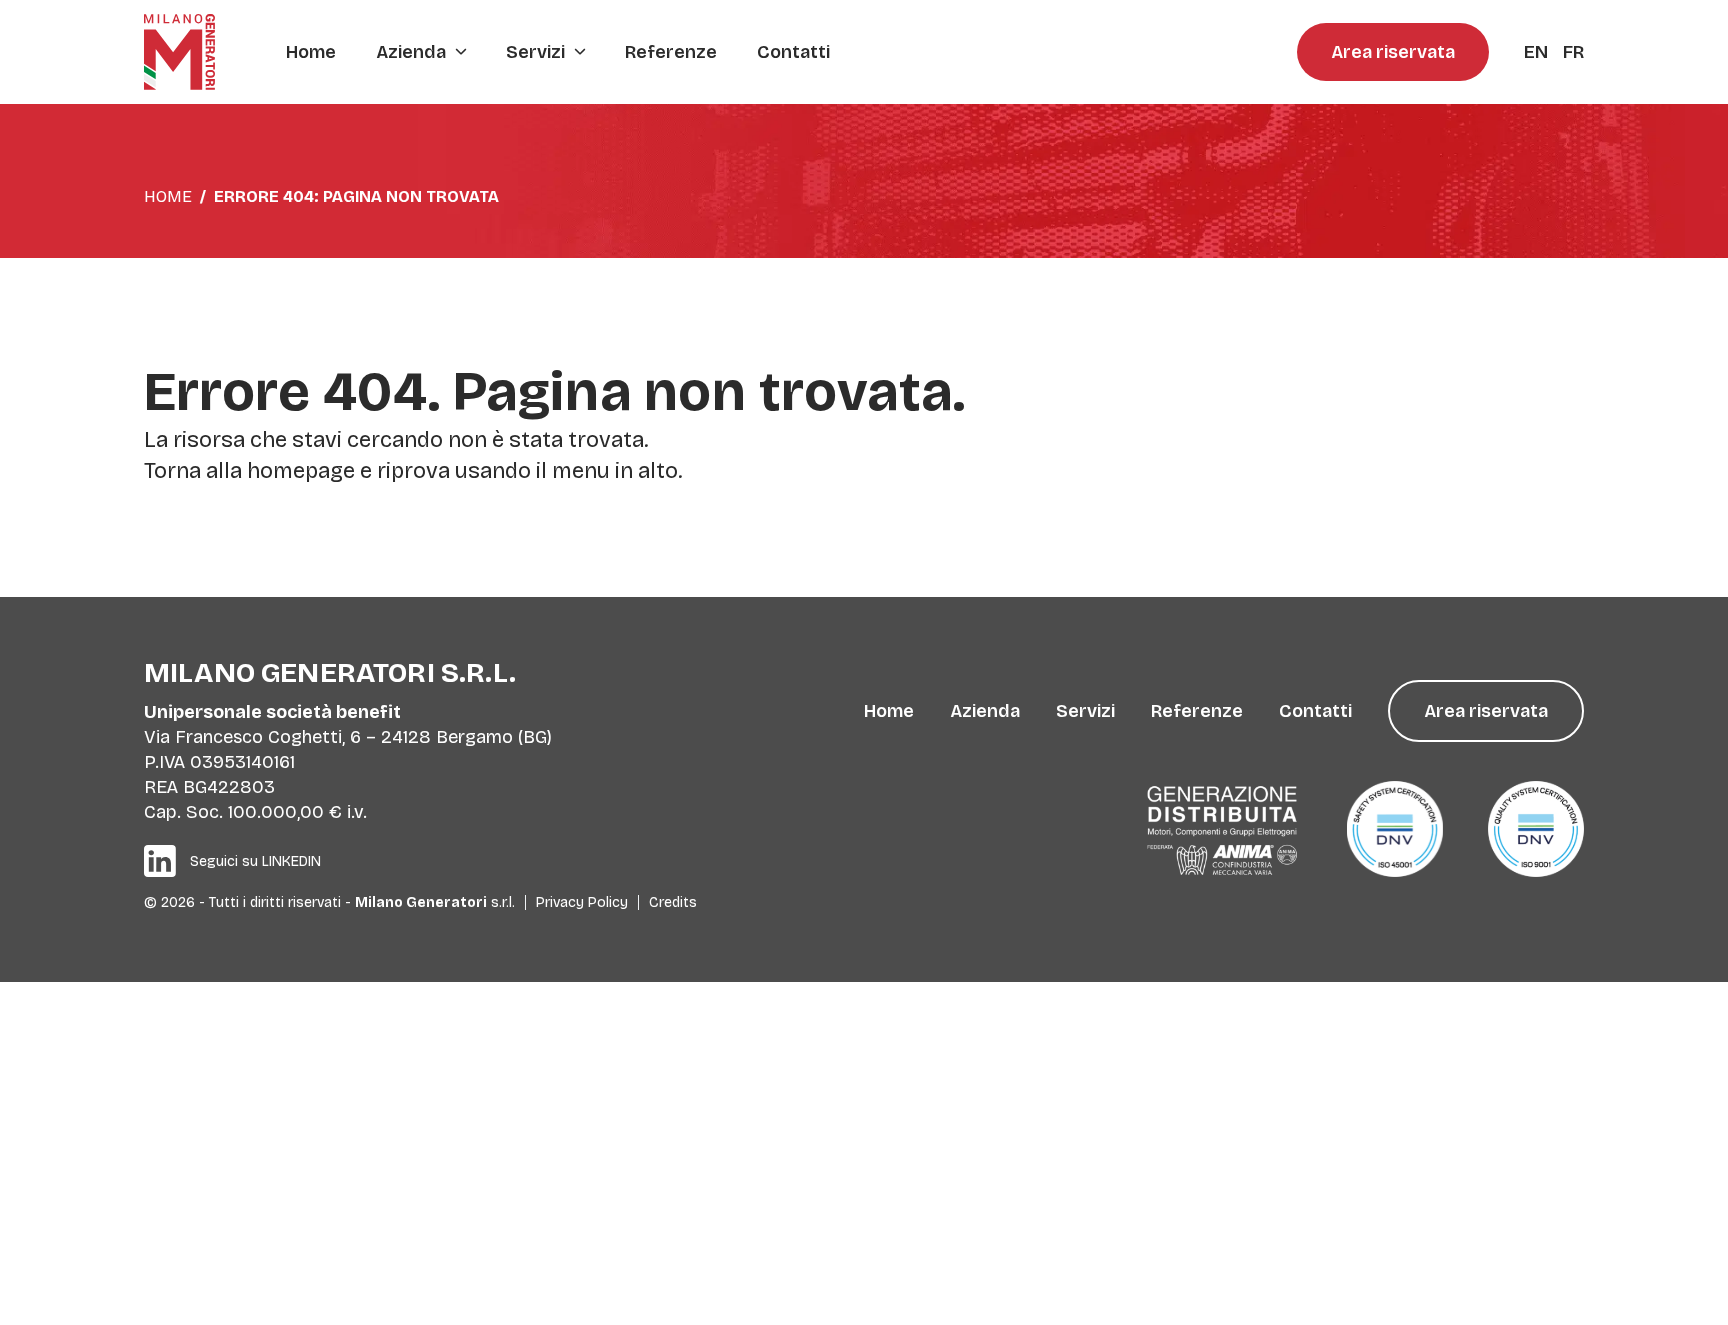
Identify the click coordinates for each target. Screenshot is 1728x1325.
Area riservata (1393, 52)
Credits (673, 902)
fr (1573, 52)
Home (311, 52)
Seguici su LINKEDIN (255, 861)
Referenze (671, 52)
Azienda (411, 52)
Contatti (793, 52)
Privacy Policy (582, 902)
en (1536, 52)
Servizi (535, 52)
